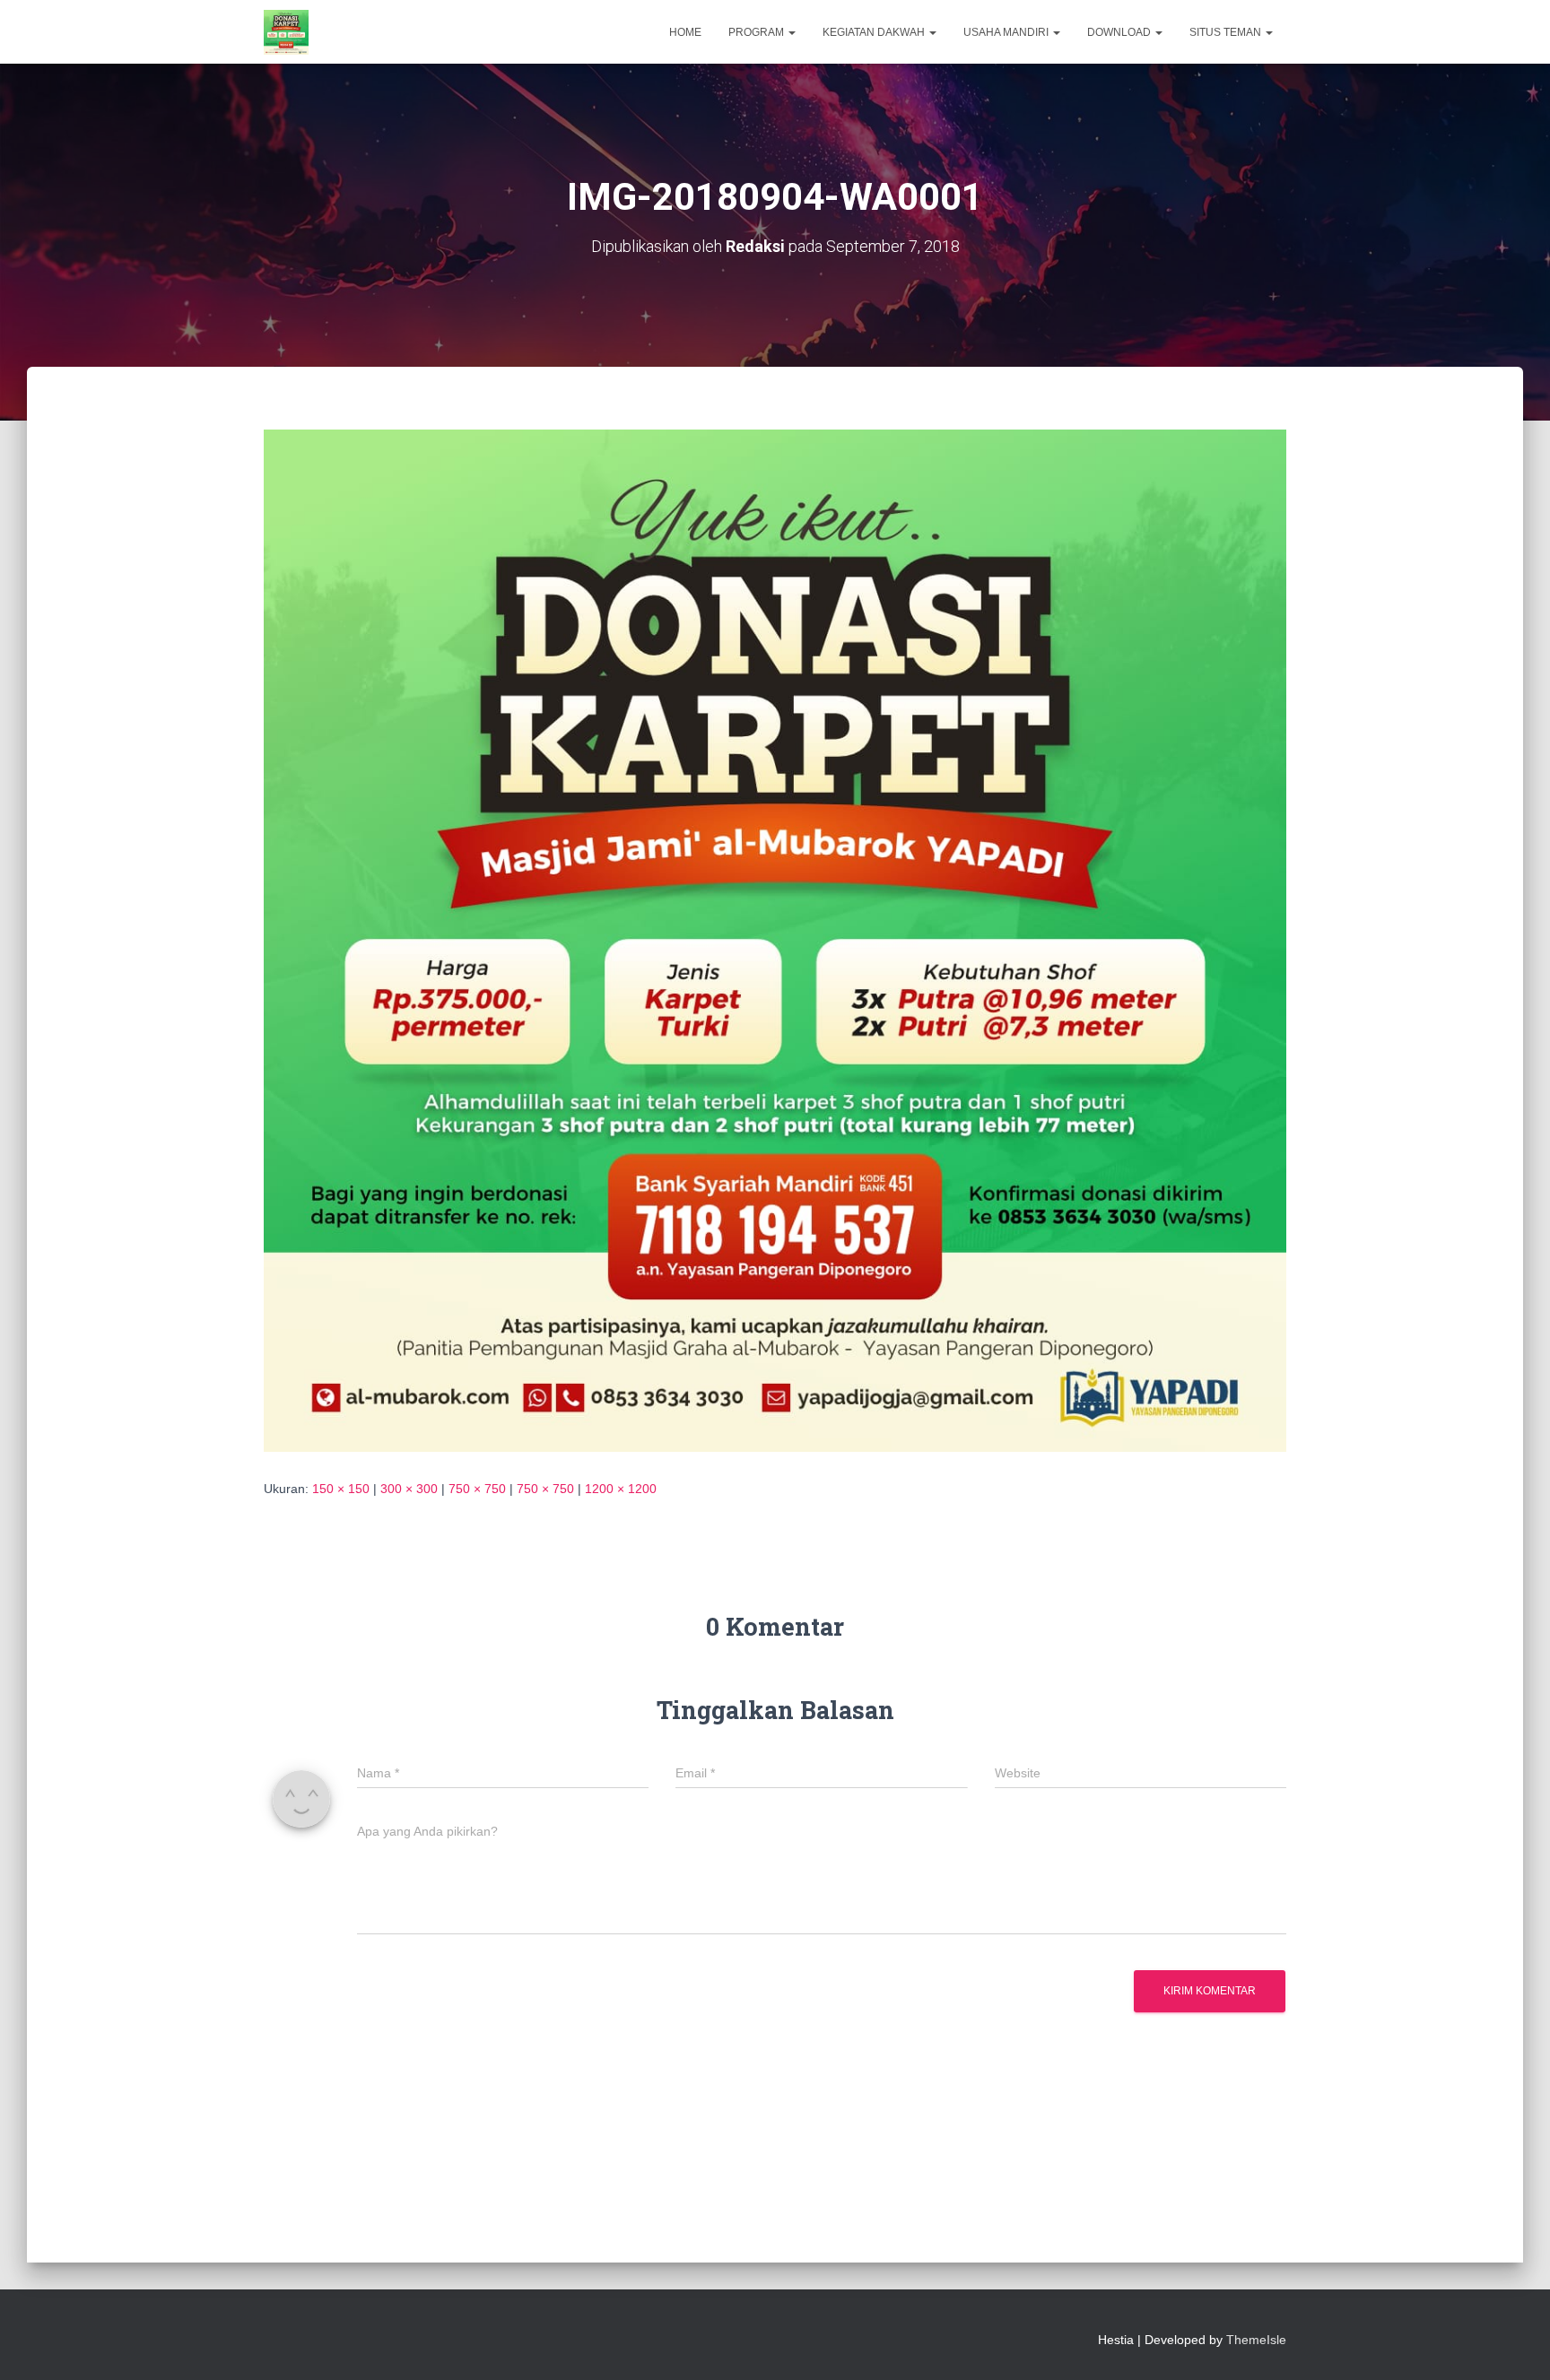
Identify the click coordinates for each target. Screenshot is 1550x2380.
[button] (791, 32)
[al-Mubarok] (286, 32)
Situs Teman (1227, 32)
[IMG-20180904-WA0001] (775, 940)
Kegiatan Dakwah (875, 32)
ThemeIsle (1256, 2340)
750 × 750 (477, 1489)
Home (685, 32)
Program (758, 32)
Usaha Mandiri (1007, 32)
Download (1120, 32)
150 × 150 (341, 1489)
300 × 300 (409, 1489)
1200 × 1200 (621, 1489)
